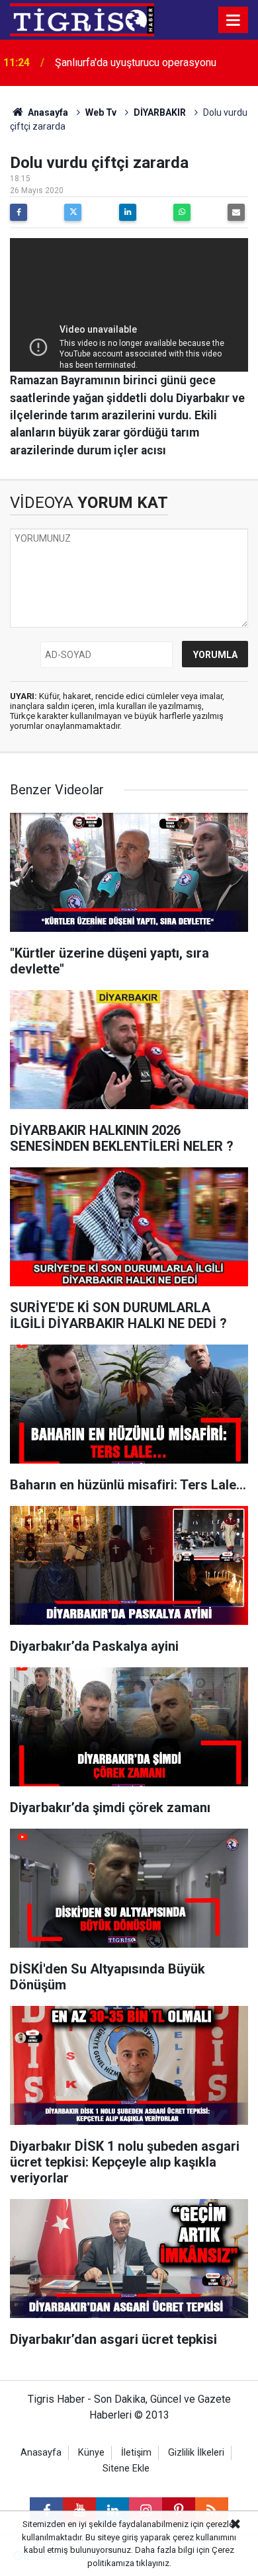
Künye (91, 2453)
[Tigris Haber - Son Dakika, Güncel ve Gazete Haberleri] (82, 19)
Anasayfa (47, 112)
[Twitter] (73, 212)
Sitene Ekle (126, 2469)
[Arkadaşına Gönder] (236, 212)
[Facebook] (19, 212)
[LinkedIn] (128, 212)
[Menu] (234, 21)
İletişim (136, 2453)
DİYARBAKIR (160, 112)
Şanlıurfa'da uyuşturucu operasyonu (136, 62)
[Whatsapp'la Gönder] (182, 212)
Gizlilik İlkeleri (196, 2453)
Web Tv (101, 112)
